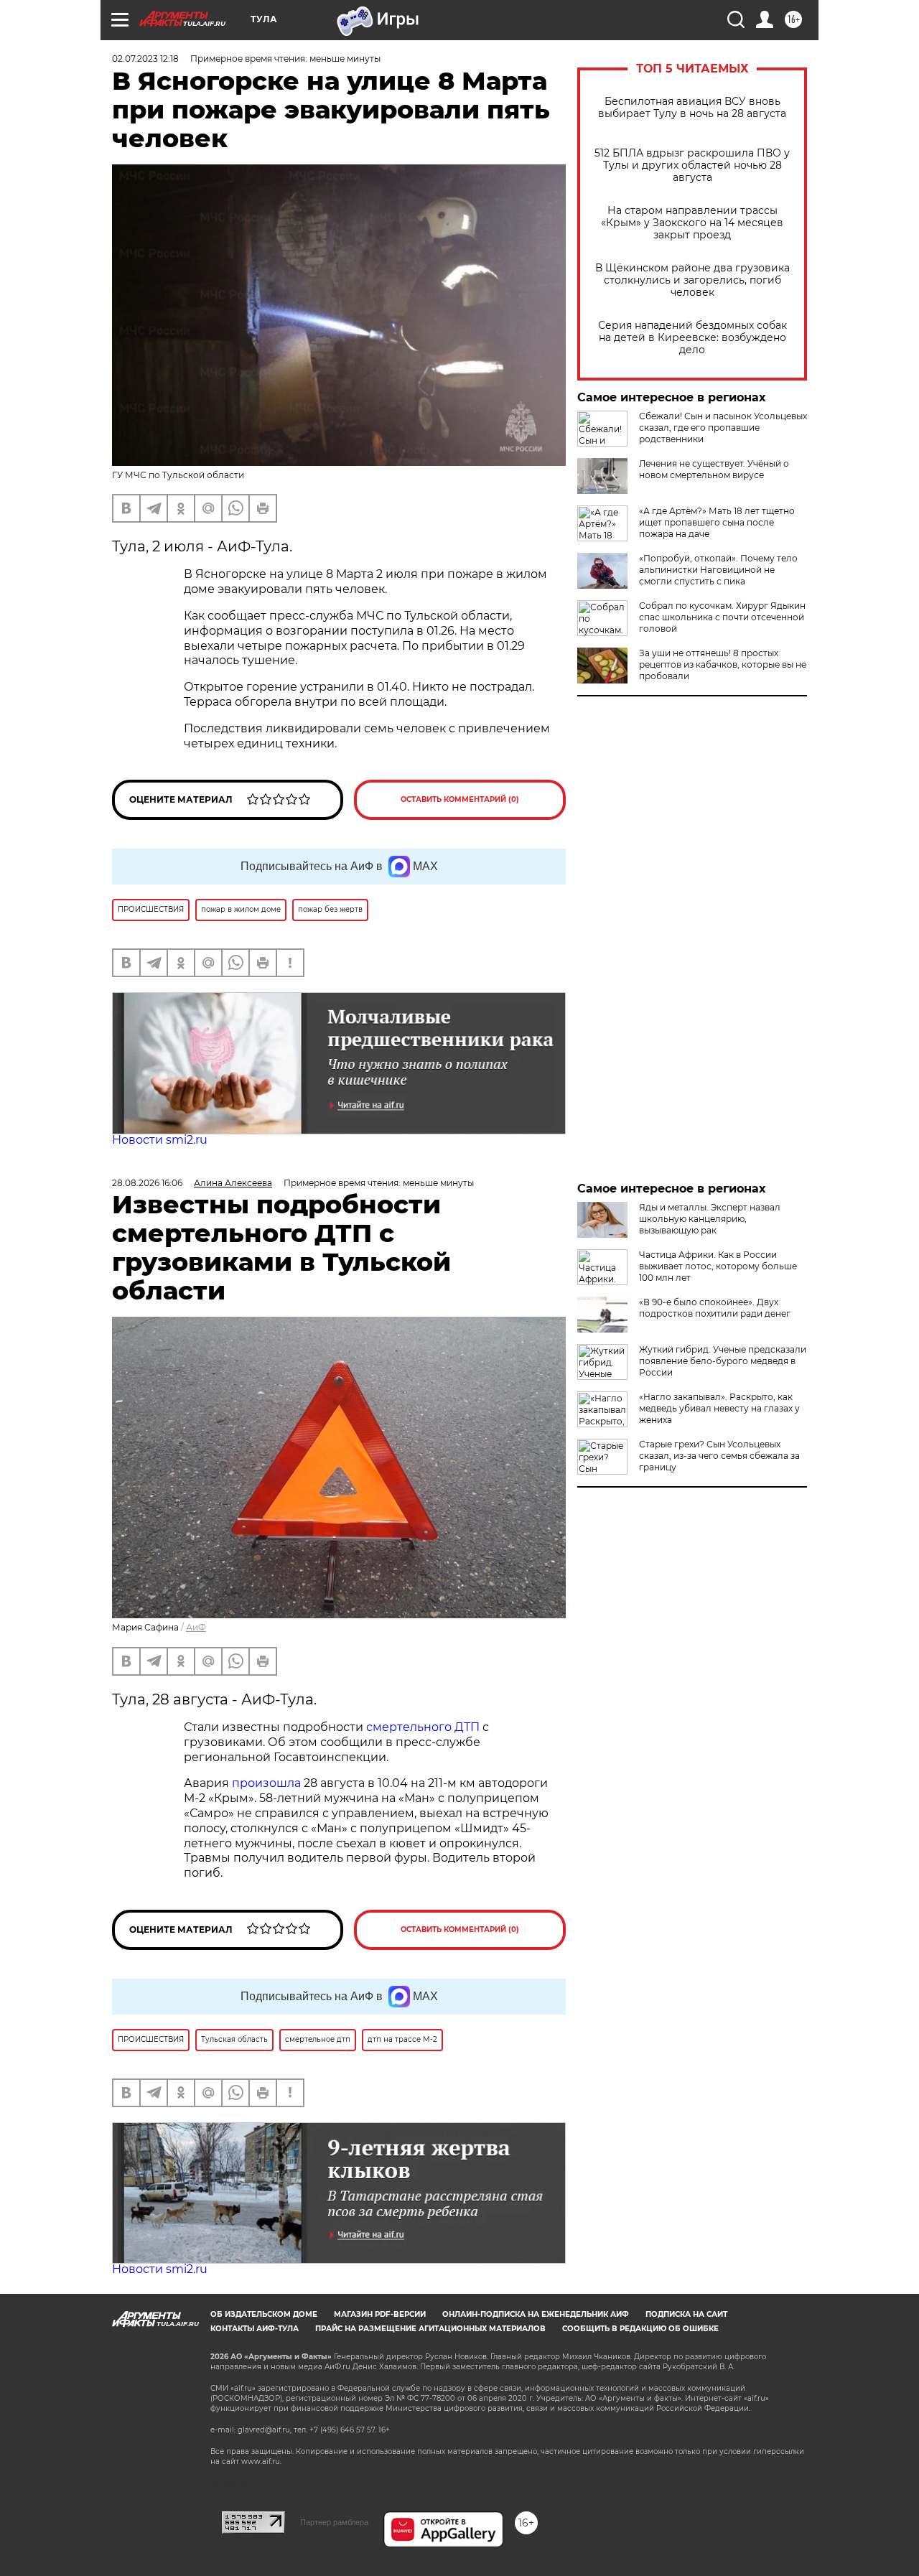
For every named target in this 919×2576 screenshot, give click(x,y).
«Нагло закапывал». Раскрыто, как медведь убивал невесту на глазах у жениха (719, 1408)
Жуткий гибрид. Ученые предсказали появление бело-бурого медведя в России (723, 1361)
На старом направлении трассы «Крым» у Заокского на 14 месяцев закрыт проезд (692, 223)
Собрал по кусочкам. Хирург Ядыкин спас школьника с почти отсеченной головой (722, 617)
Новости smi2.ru (160, 1140)
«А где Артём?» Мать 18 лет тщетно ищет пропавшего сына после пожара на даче (717, 522)
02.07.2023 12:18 (145, 59)
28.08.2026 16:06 (147, 1183)
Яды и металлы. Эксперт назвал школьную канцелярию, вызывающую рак (710, 1219)
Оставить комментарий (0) (460, 799)
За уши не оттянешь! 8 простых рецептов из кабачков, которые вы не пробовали (723, 664)
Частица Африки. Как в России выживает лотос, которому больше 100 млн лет (718, 1266)
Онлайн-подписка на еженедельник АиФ (536, 2314)
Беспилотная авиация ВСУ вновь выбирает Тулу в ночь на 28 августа (692, 108)
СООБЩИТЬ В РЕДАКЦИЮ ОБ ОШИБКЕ (640, 2329)
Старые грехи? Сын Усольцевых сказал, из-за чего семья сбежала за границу (719, 1456)
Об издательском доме (264, 2314)
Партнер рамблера (334, 2522)
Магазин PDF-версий (380, 2314)
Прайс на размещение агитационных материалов (430, 2329)
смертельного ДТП (423, 1727)
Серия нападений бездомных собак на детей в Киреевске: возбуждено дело (692, 338)
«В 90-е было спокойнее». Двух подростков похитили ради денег (715, 1308)
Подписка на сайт (686, 2314)
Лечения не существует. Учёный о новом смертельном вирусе (714, 469)
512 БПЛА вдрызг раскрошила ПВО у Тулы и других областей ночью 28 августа (692, 165)
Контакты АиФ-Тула (255, 2329)
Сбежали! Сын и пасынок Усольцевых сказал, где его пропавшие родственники (723, 428)
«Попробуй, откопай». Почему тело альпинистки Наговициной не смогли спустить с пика (718, 570)
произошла (266, 1783)
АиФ (196, 1627)
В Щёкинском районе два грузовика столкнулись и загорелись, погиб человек (692, 280)
